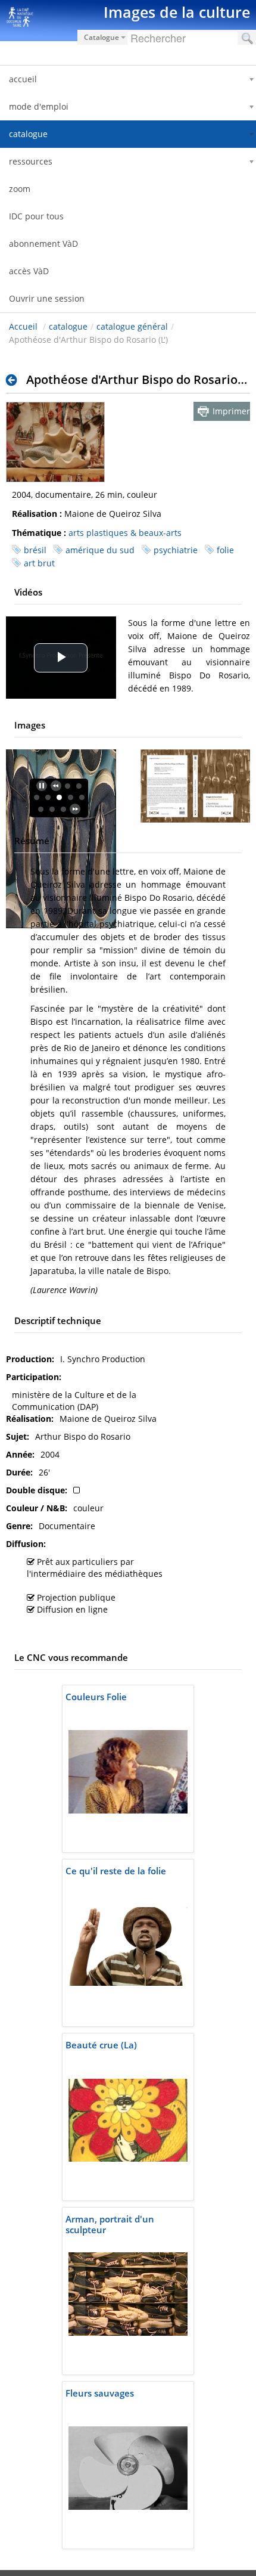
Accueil (23, 326)
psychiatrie (176, 550)
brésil (35, 550)
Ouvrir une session (47, 298)
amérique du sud (100, 550)
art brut (39, 563)
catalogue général (132, 326)
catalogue (68, 326)
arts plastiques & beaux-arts (125, 533)
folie (225, 550)
